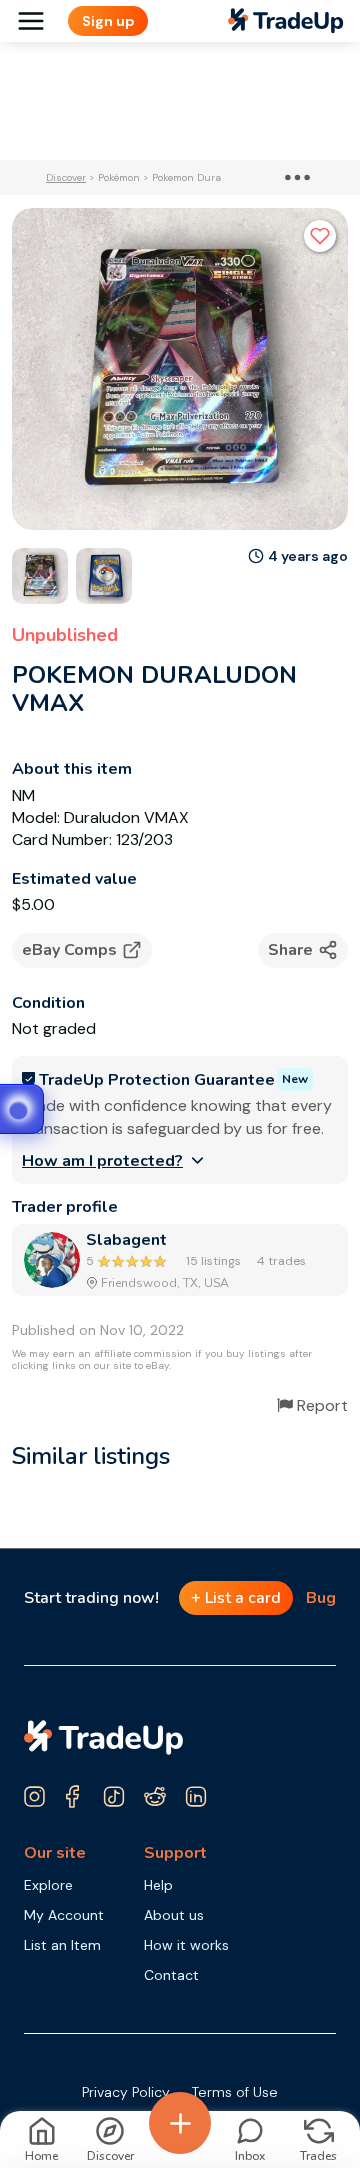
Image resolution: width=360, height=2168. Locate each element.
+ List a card (236, 1598)
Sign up (108, 21)
